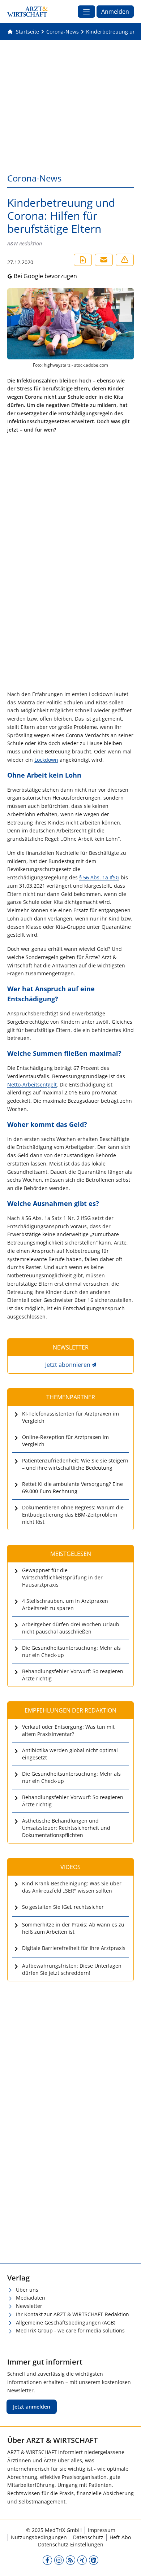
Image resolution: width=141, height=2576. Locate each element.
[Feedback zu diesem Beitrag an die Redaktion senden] (125, 260)
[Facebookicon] (47, 2560)
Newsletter (29, 2306)
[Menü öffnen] (86, 12)
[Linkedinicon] (94, 2560)
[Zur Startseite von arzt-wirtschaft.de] (27, 12)
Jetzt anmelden (32, 2407)
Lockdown (46, 760)
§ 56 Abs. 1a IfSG (99, 877)
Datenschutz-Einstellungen (71, 2544)
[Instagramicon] (59, 2560)
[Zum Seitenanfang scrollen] (128, 2563)
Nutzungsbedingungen (39, 2537)
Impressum (102, 2530)
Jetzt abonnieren (68, 1365)
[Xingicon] (82, 2560)
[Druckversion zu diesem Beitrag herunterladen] (83, 260)
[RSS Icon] (70, 2560)
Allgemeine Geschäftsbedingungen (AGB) (66, 2323)
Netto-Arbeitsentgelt (32, 1084)
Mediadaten (31, 2298)
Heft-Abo (120, 2537)
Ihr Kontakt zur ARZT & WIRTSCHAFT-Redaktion (72, 2314)
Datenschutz (88, 2537)
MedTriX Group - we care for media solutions (70, 2330)
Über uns (27, 2290)
